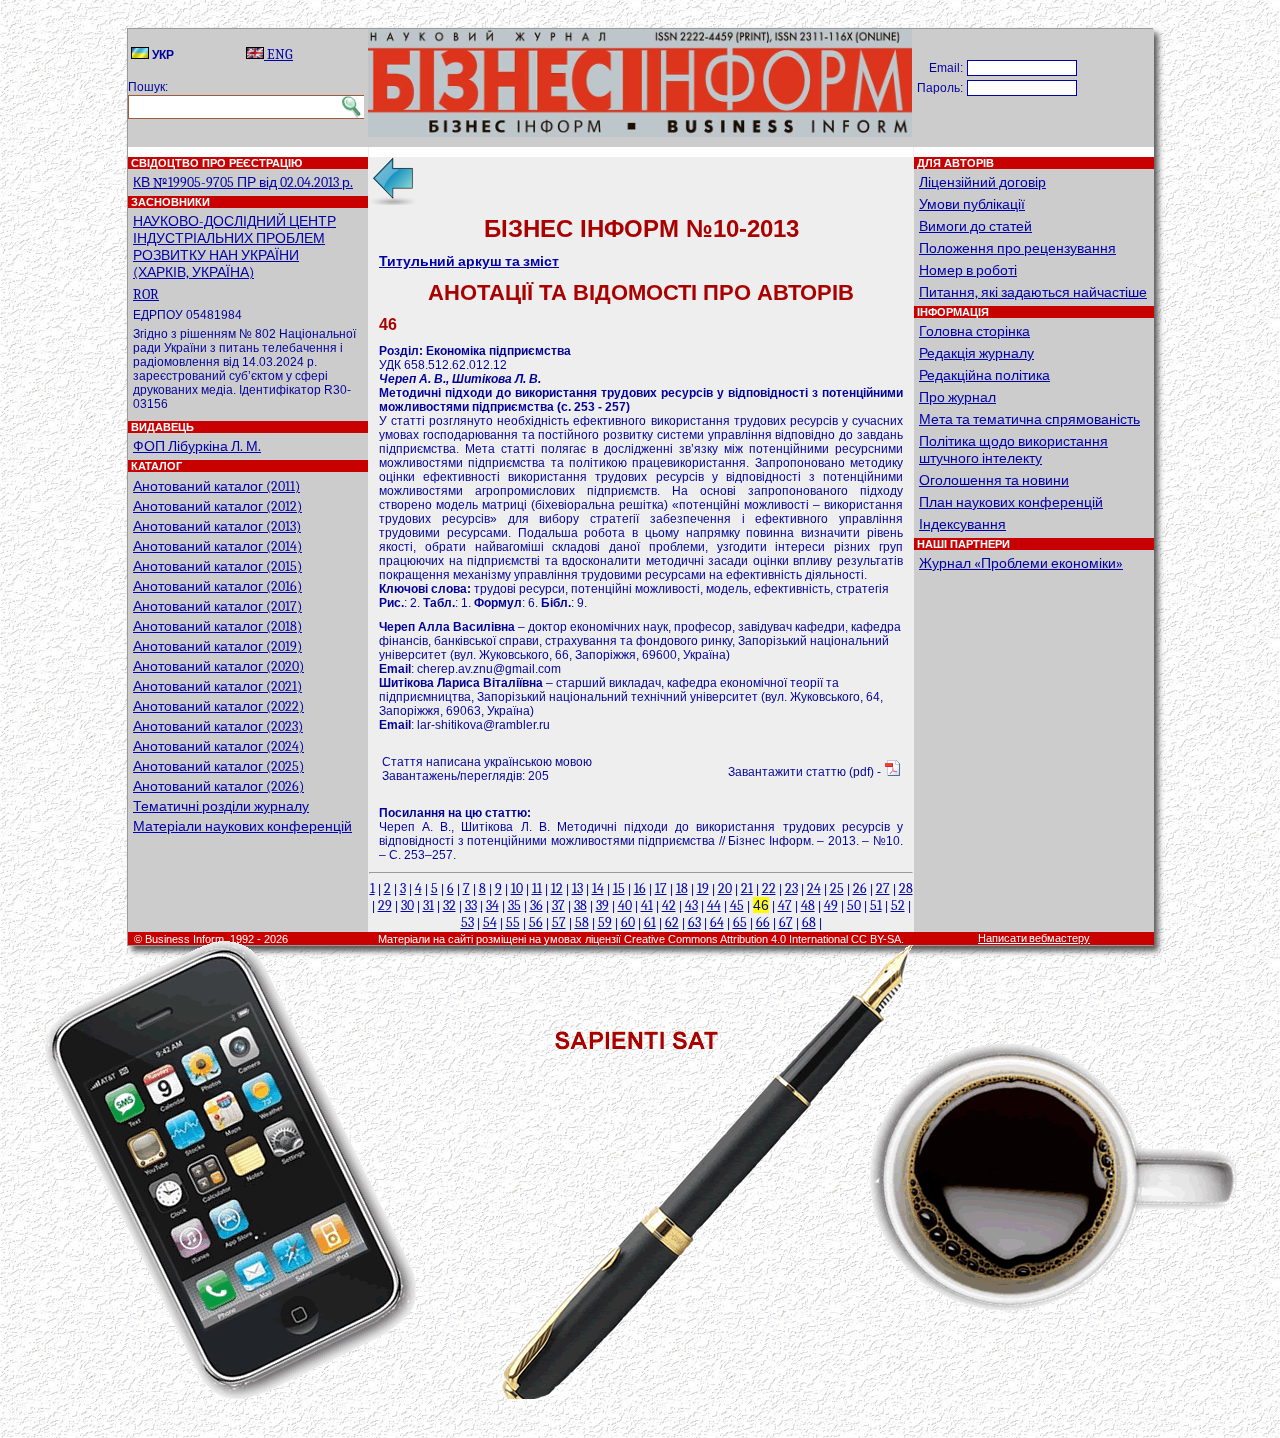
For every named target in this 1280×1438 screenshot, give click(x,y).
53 (467, 922)
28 (906, 888)
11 (537, 888)
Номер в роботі (968, 270)
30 (407, 905)
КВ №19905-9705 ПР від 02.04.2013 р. (243, 182)
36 (536, 905)
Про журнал (957, 397)
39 (602, 905)
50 (854, 905)
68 (809, 922)
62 (672, 922)
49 (831, 905)
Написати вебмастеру (1034, 938)
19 (703, 888)
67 (786, 922)
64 (717, 922)
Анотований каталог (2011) (216, 486)
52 (898, 905)
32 (449, 905)
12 (557, 888)
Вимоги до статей (975, 226)
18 (682, 888)
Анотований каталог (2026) (218, 786)
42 (669, 905)
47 (785, 905)
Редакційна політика (984, 375)
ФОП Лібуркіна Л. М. (197, 446)
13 (577, 888)
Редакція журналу (976, 353)
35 (514, 905)
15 (619, 888)
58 (582, 922)
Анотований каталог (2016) (217, 586)
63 (694, 922)
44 (714, 905)
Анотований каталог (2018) (217, 626)
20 (725, 888)
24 (814, 888)
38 (580, 905)
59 (605, 922)
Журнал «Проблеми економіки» (1021, 563)
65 (740, 922)
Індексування (962, 524)
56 (536, 922)
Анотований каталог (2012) (217, 506)
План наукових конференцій (1011, 502)
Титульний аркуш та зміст (469, 261)
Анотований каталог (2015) (217, 566)
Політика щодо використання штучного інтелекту (1013, 450)
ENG (278, 54)
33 (471, 905)
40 (625, 905)
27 (883, 888)
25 (837, 888)
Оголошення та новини (994, 480)
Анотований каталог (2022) (218, 706)
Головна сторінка (974, 331)
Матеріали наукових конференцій (242, 826)
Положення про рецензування (1017, 248)
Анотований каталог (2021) (217, 686)
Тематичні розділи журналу (221, 806)
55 (513, 922)
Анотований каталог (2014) (217, 546)
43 (691, 905)
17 (661, 888)
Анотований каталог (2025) (218, 766)
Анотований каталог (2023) (218, 726)
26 (860, 888)
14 (598, 888)
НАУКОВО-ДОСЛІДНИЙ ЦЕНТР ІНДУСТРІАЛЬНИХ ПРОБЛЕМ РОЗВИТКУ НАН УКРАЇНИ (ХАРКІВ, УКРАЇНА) (234, 247)
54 (490, 922)
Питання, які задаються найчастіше (1033, 292)
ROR (146, 294)
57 (559, 922)
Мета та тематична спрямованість (1029, 419)
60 (628, 922)
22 (769, 888)
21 (747, 888)
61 (650, 922)
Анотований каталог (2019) (217, 646)
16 (640, 888)
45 (737, 905)
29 (385, 905)
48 (808, 905)
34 (492, 905)
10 (517, 888)
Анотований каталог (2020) (218, 666)
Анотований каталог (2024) (218, 746)
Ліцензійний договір (982, 182)
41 (647, 905)
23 (791, 888)
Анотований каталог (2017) (217, 606)
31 (428, 905)
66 (763, 922)
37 (558, 905)
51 (876, 905)
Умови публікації (972, 204)
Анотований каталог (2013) (217, 526)
